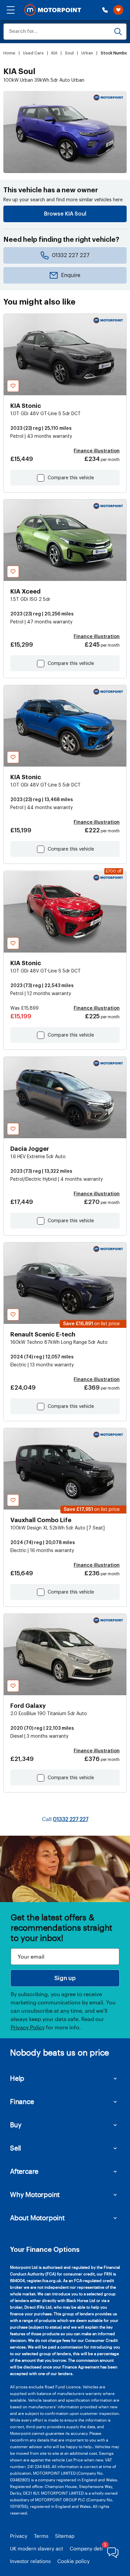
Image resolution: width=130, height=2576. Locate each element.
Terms (41, 2536)
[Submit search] (118, 32)
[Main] (53, 10)
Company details (89, 2548)
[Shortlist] (118, 10)
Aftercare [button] (24, 2171)
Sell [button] (15, 2148)
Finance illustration (97, 451)
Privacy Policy (28, 2027)
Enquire (71, 275)
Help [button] (17, 2078)
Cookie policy (73, 2561)
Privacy (19, 2536)
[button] (11, 10)
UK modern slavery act (36, 2548)
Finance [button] (22, 2101)
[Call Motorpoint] (105, 10)
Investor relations (30, 2561)
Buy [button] (16, 2125)
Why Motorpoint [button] (35, 2194)
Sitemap (65, 2536)
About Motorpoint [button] (37, 2218)
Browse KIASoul (65, 214)
